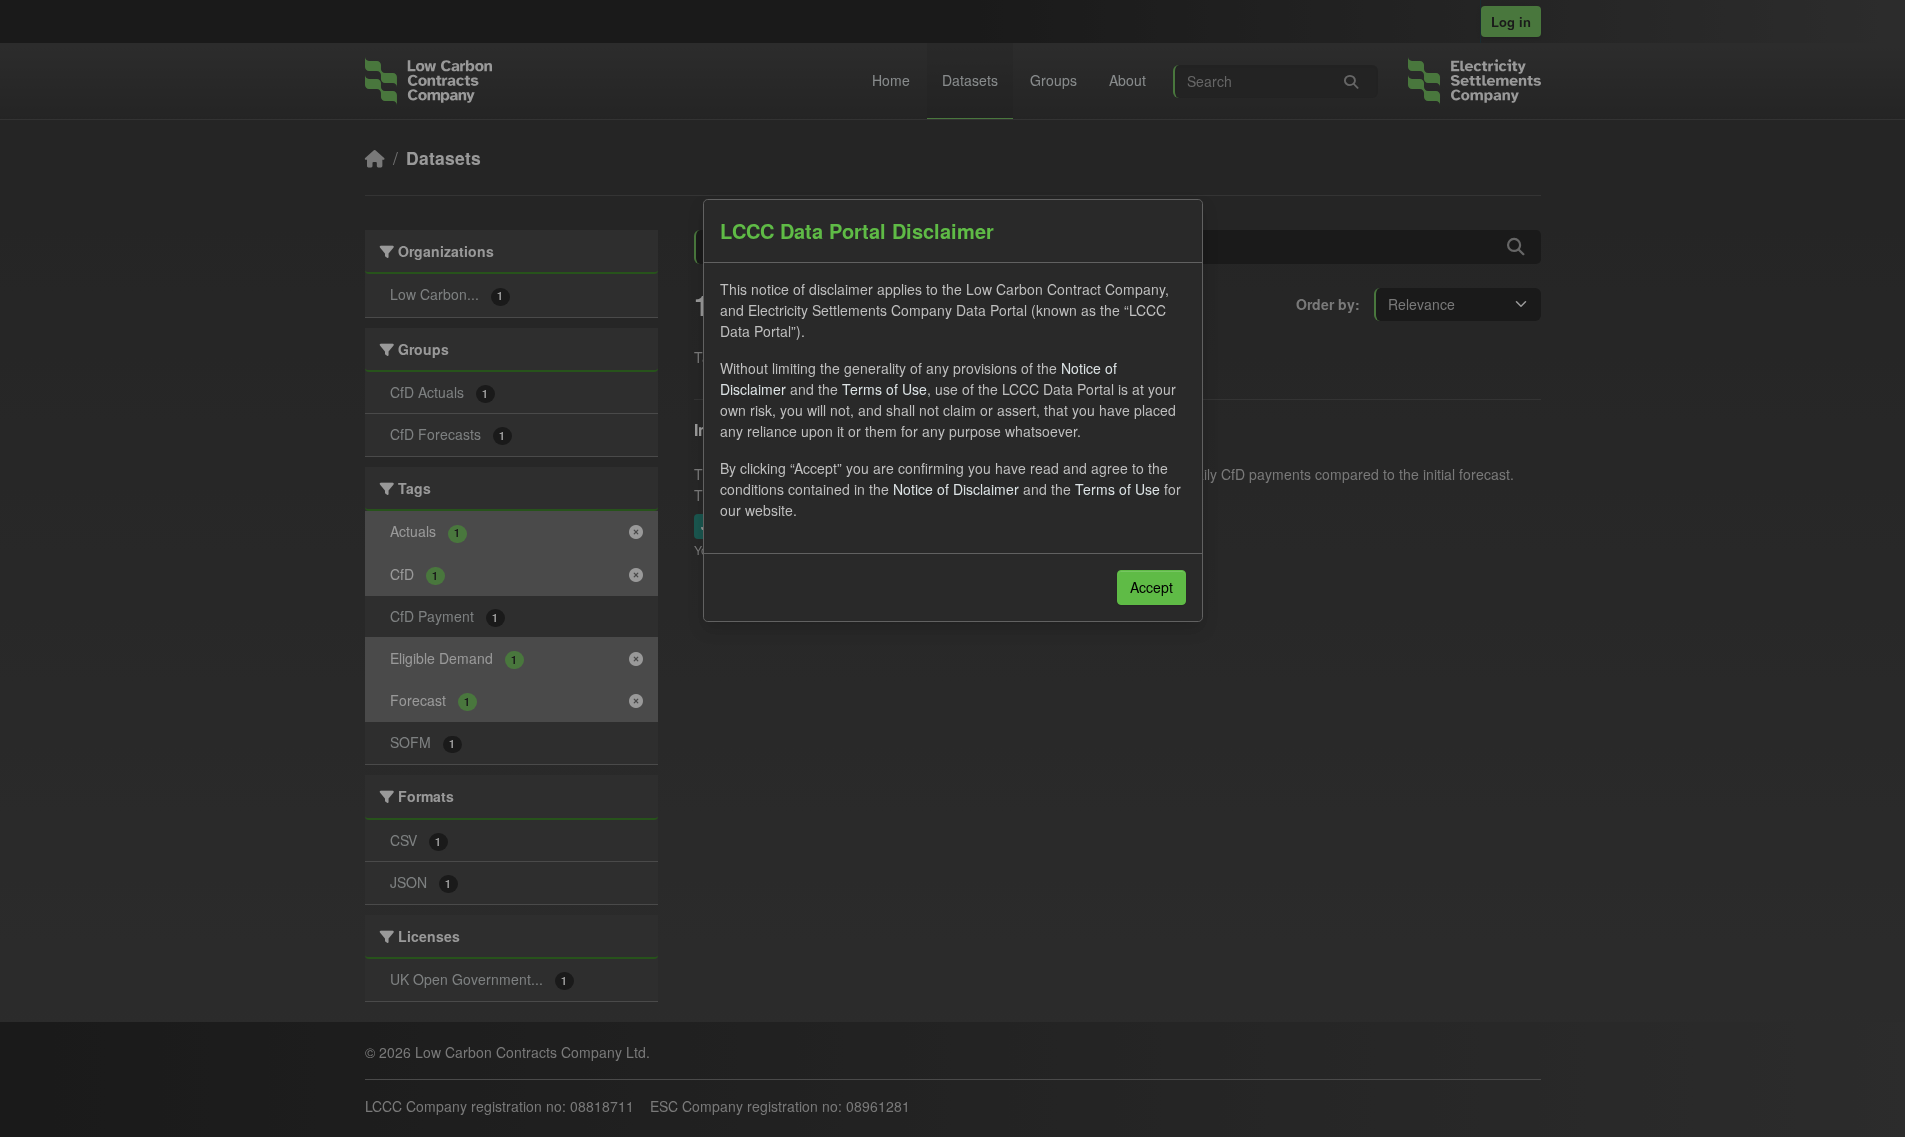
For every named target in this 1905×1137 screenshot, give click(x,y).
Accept (1151, 587)
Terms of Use (884, 389)
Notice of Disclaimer (956, 489)
